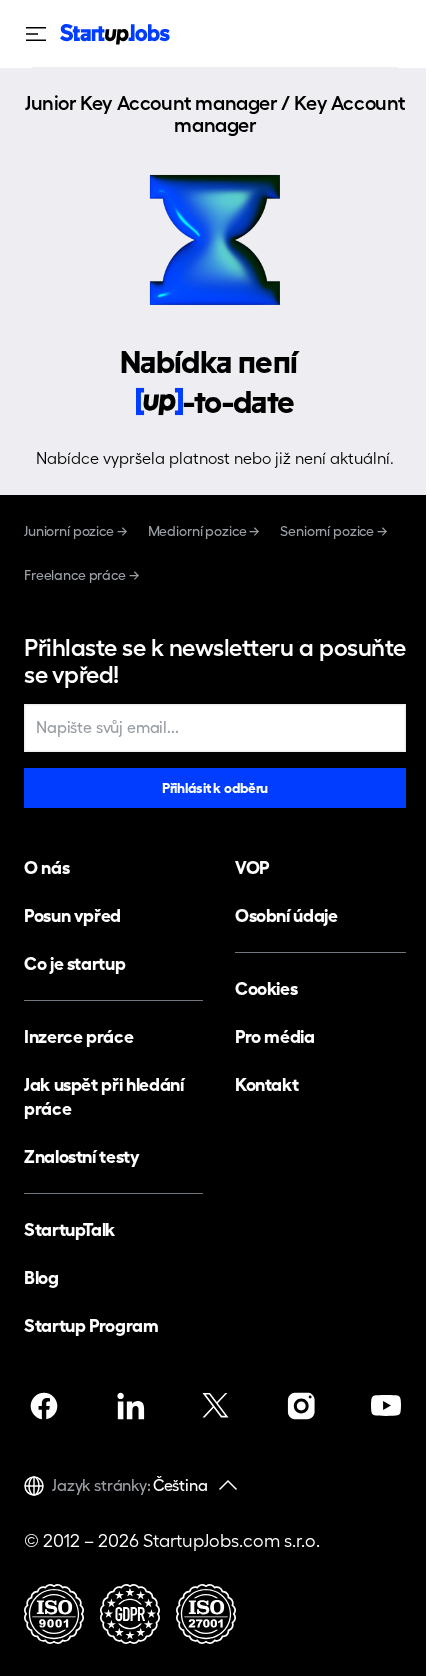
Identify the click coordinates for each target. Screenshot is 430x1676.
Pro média (275, 1036)
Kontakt (266, 1084)
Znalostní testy (82, 1156)
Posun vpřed (72, 915)
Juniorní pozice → (76, 531)
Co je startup (74, 963)
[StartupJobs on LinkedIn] (130, 1406)
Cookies (266, 988)
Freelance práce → (82, 575)
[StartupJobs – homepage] (115, 34)
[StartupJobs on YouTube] (386, 1406)
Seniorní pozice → (334, 531)
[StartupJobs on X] (215, 1406)
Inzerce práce (78, 1036)
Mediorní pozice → (204, 531)
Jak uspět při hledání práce (103, 1096)
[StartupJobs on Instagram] (301, 1406)
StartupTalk (69, 1229)
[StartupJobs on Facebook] (44, 1406)
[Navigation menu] (42, 34)
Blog (41, 1277)
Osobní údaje (286, 915)
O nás (46, 867)
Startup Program (91, 1325)
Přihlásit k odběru (215, 788)
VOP (252, 867)
